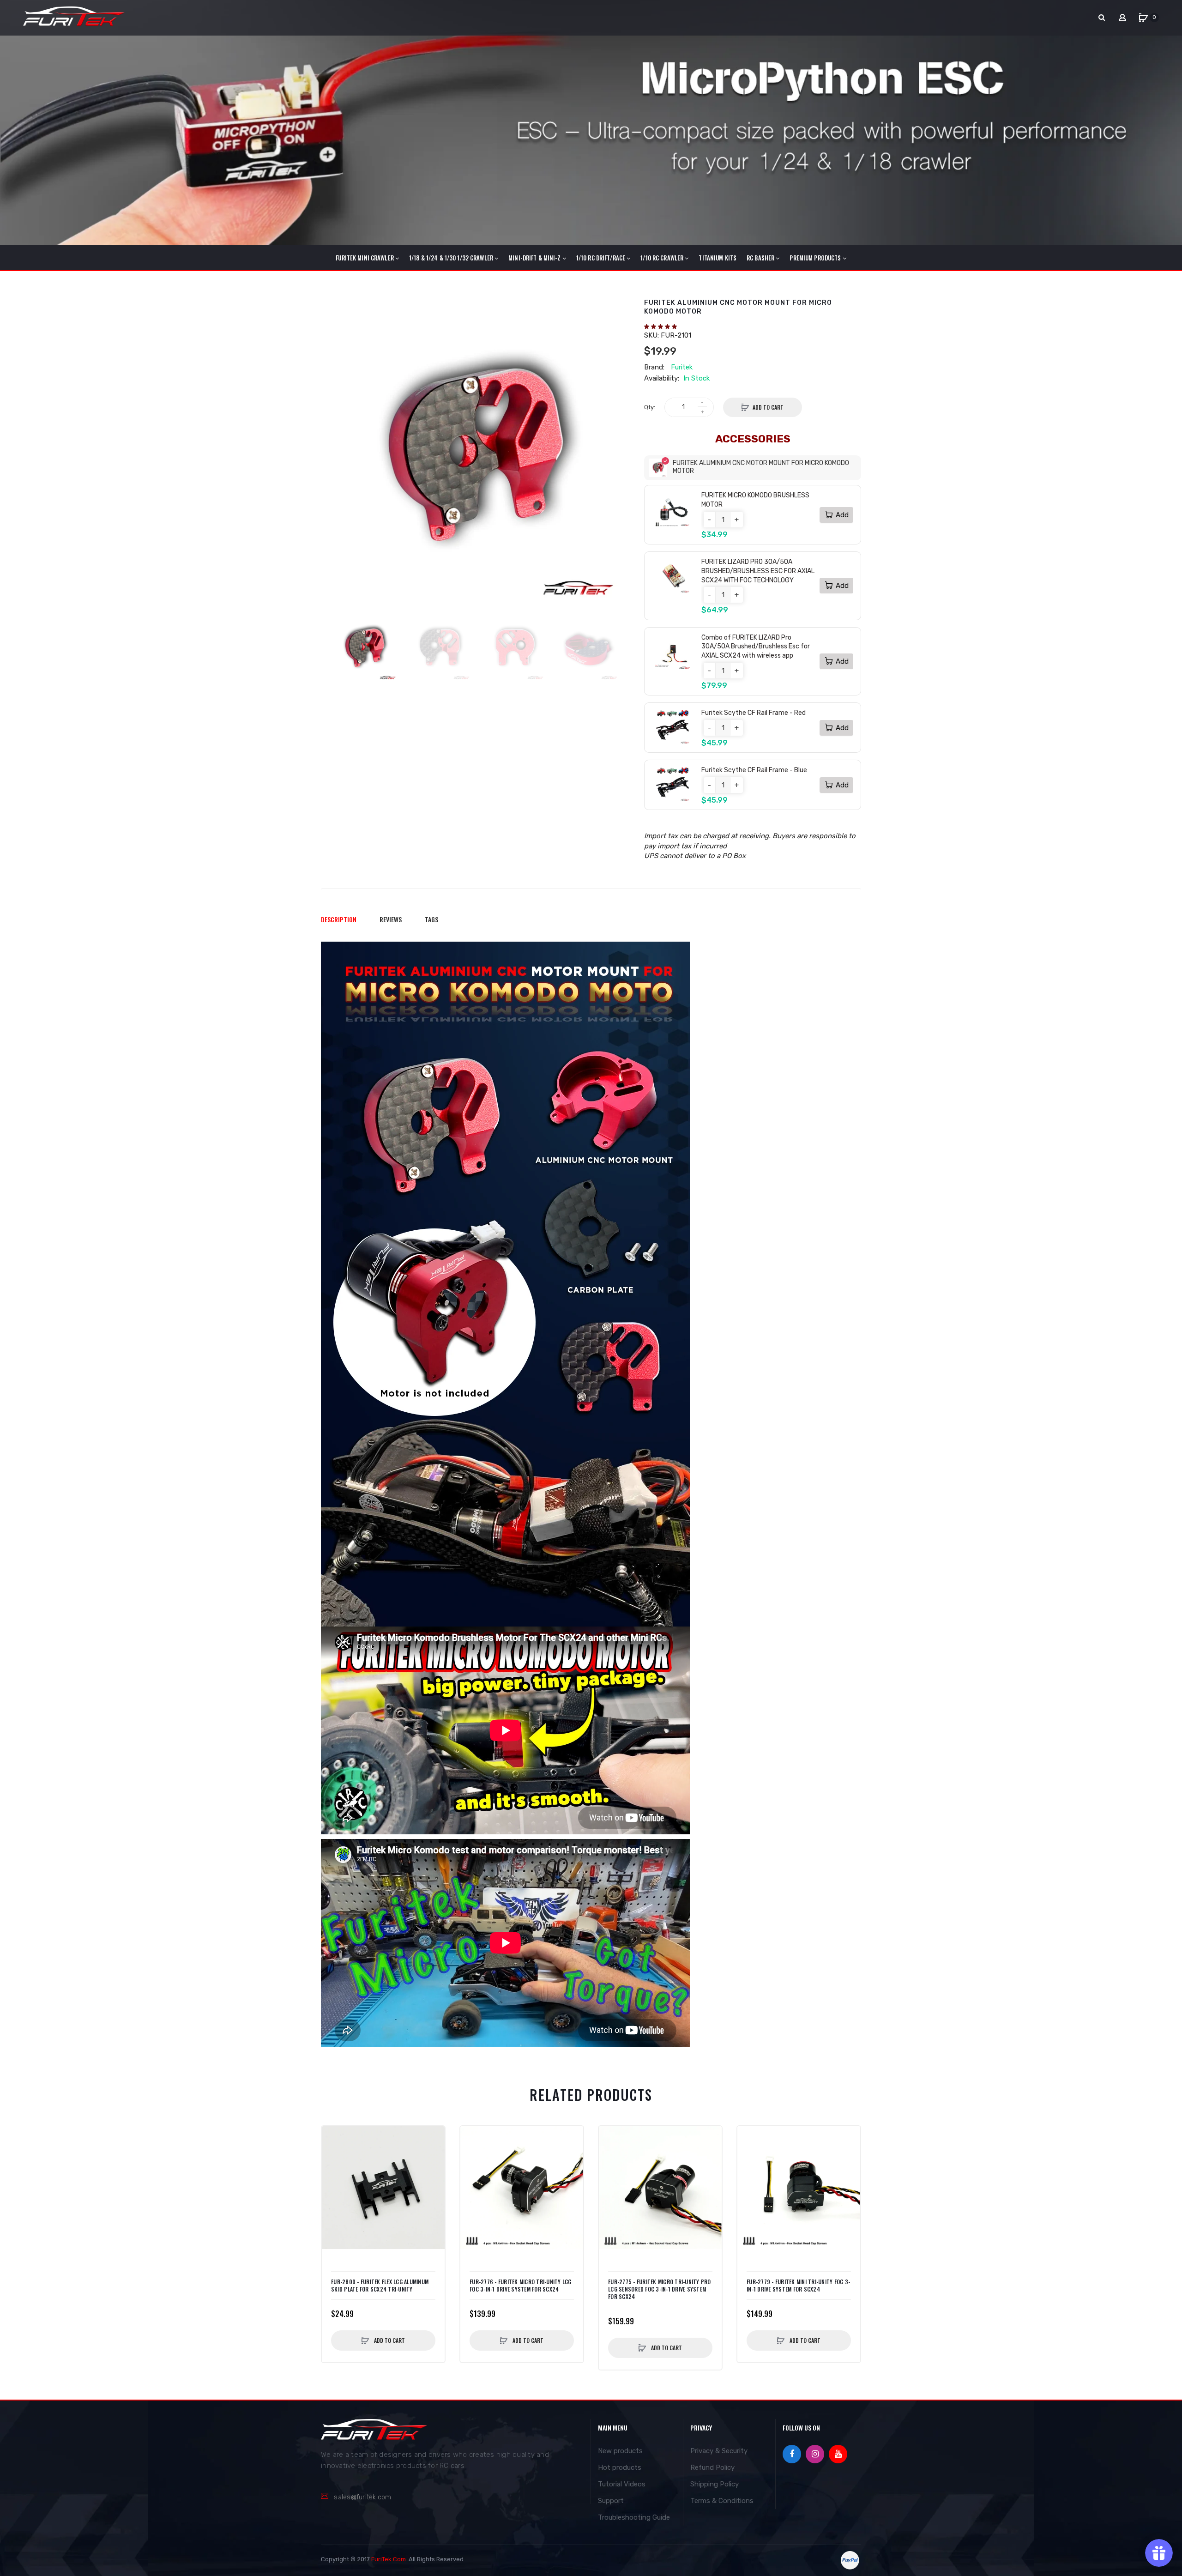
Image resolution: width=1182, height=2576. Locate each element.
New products (620, 2451)
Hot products (620, 2467)
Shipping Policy (715, 2484)
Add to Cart (768, 407)
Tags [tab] (431, 919)
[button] (661, 327)
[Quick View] (333, 2156)
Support (611, 2501)
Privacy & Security (719, 2451)
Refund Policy (712, 2467)
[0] (1143, 18)
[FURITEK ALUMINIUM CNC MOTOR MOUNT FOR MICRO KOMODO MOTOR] (365, 647)
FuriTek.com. (389, 2559)
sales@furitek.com (362, 2497)
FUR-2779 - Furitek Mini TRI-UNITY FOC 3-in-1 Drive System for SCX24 (798, 2286)
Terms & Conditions (722, 2501)
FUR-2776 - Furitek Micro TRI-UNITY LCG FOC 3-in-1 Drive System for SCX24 (521, 2286)
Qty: (650, 407)
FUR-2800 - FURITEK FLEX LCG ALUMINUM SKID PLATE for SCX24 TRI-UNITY (380, 2286)
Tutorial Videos (622, 2484)
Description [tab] (339, 919)
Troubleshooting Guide (634, 2517)
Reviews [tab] (391, 919)
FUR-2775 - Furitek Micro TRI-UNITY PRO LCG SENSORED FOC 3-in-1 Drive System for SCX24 (660, 2289)
